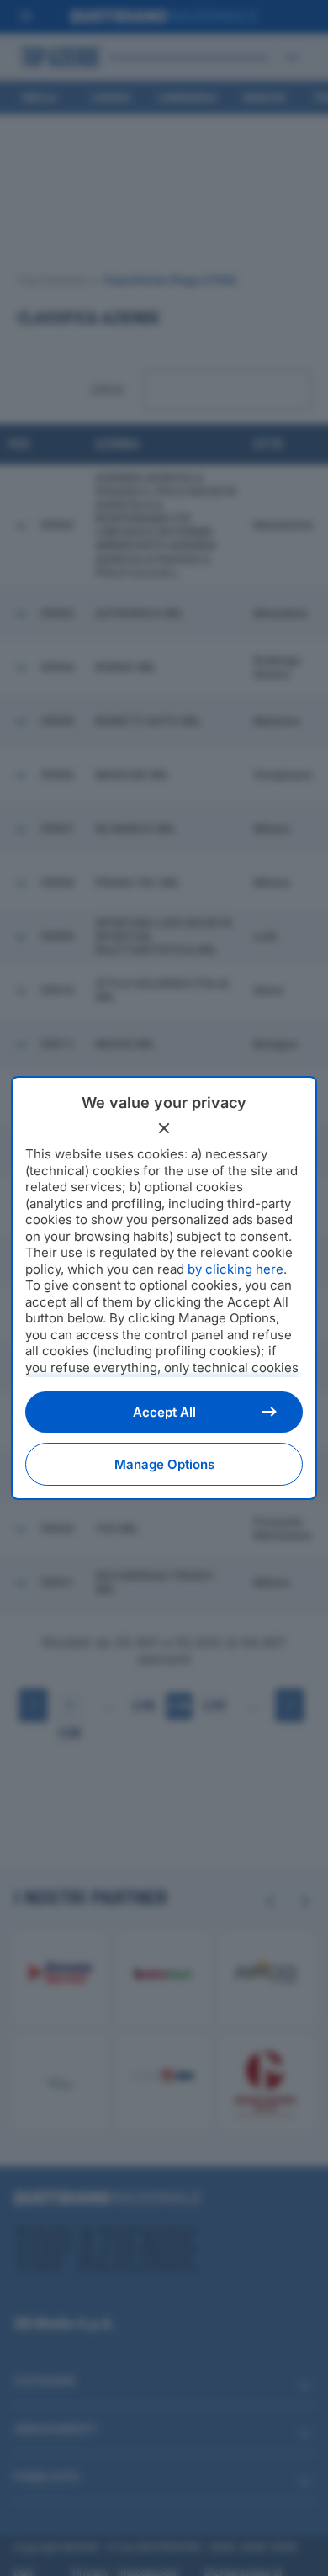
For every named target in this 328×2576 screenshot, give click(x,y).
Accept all (164, 1412)
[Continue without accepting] (164, 1128)
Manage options (164, 1464)
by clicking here (235, 1269)
